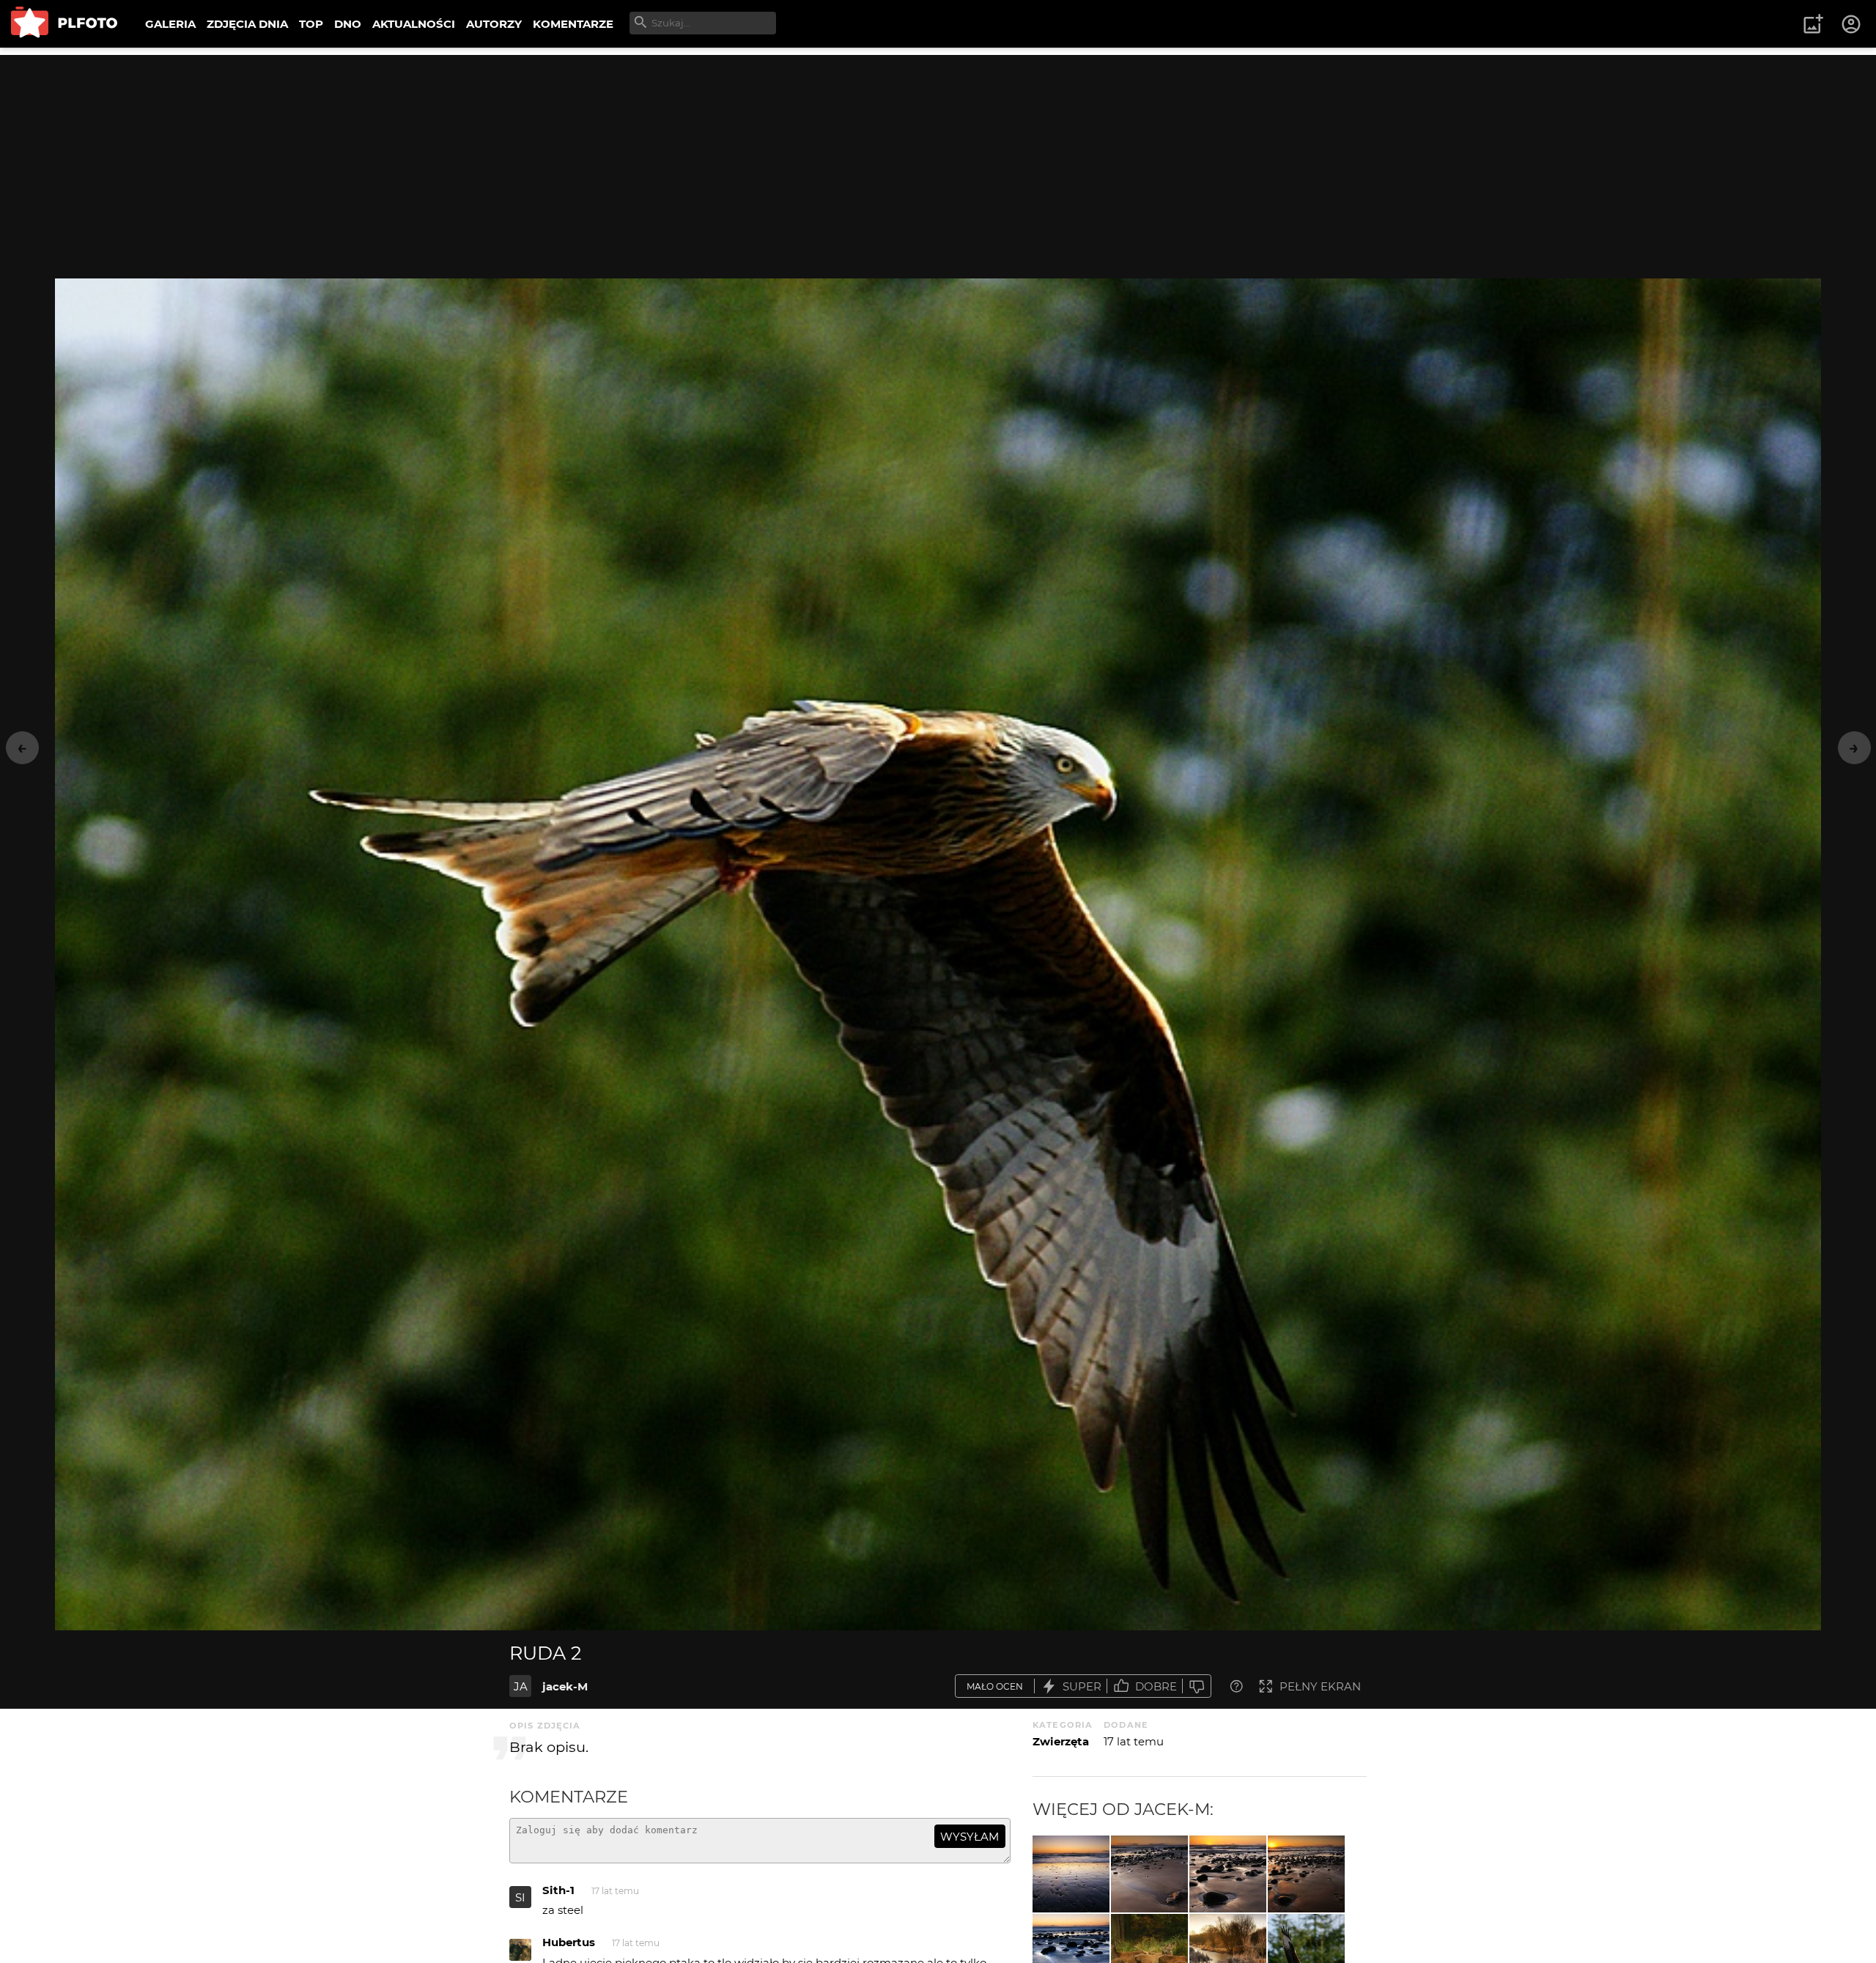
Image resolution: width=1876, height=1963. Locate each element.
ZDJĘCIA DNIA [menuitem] (247, 24)
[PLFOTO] (64, 24)
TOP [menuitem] (311, 24)
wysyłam (970, 1837)
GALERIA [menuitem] (170, 24)
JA (521, 1686)
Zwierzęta (1061, 1741)
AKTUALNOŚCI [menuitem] (414, 24)
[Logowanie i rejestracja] (1852, 24)
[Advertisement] (938, 158)
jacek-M (565, 1686)
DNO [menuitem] (348, 24)
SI (520, 1897)
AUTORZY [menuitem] (494, 24)
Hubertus (569, 1942)
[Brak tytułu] (1071, 1874)
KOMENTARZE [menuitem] (573, 24)
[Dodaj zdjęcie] (1813, 24)
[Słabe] (1197, 1686)
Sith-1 (558, 1890)
